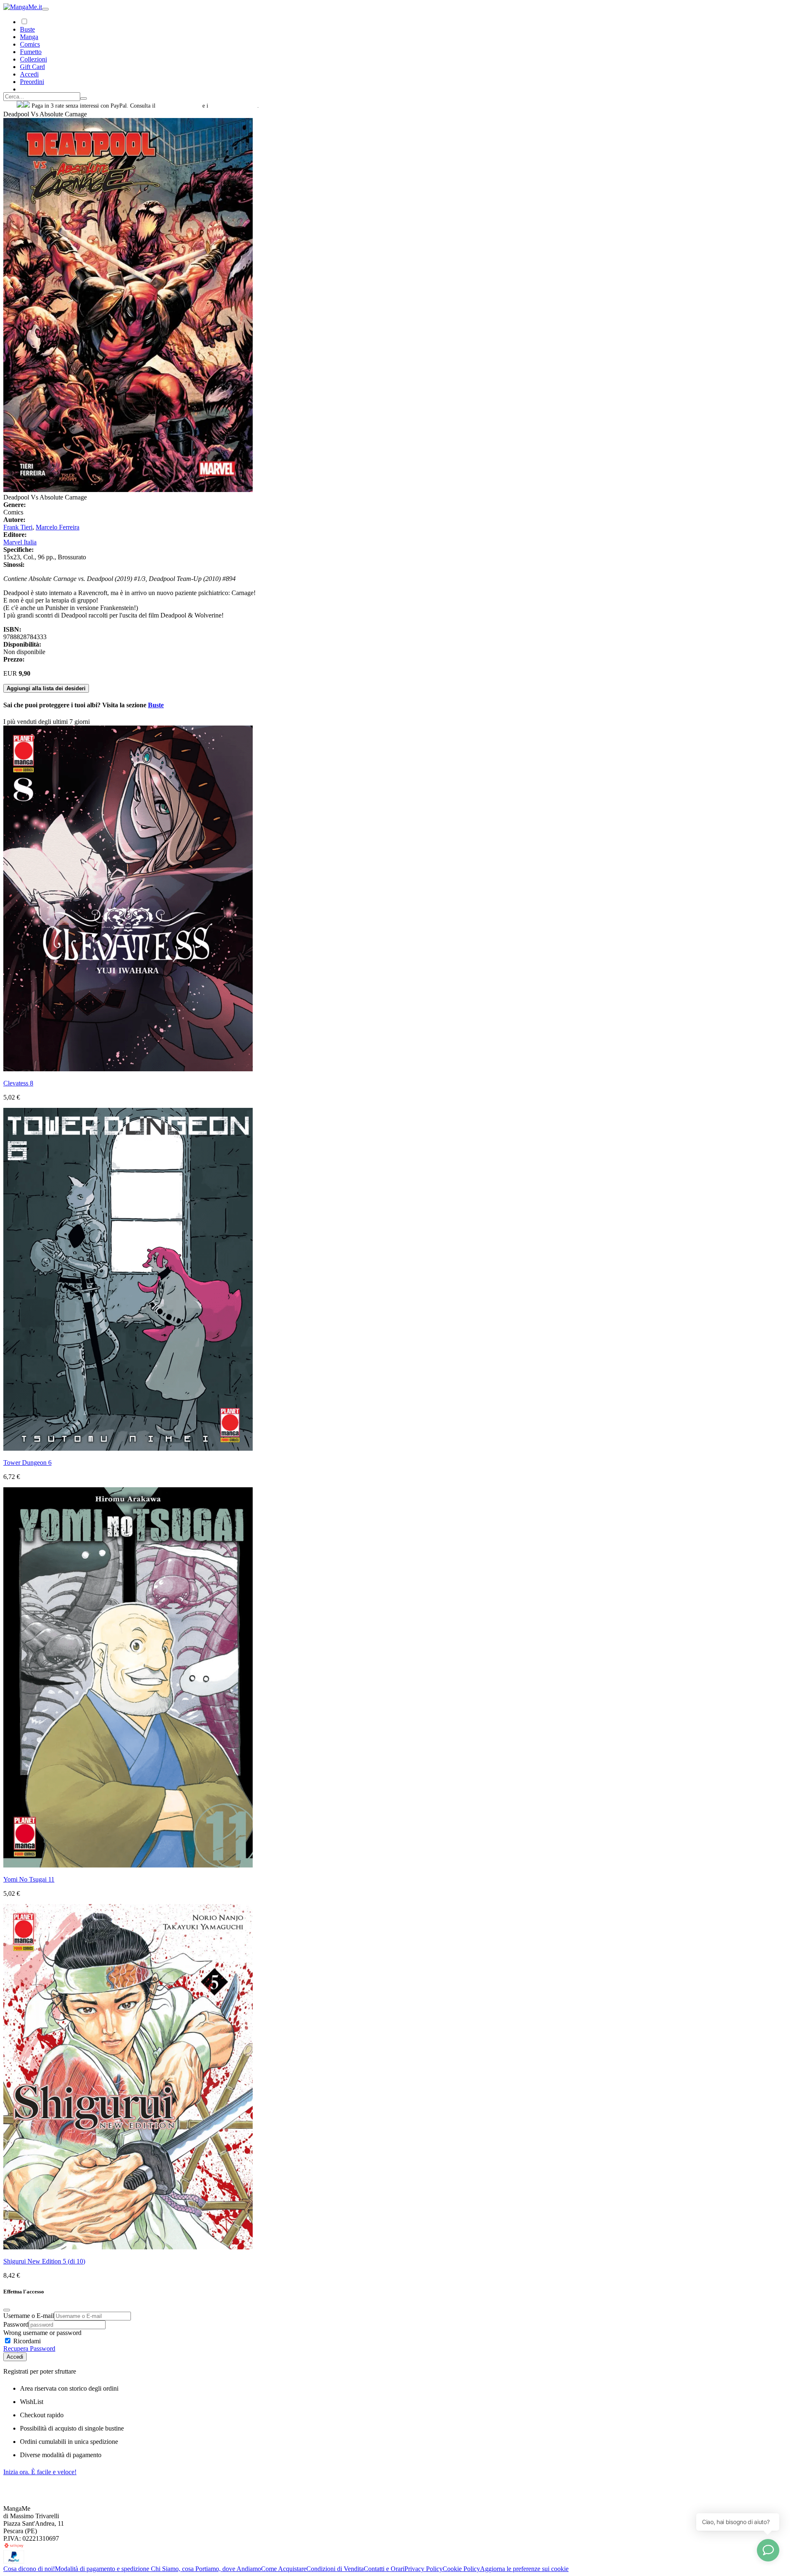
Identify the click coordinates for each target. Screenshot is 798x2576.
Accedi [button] (29, 74)
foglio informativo (179, 106)
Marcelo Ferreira (58, 527)
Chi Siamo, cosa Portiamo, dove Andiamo (206, 2569)
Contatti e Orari (384, 2569)
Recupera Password (29, 2348)
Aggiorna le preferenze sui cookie (524, 2569)
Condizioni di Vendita (335, 2569)
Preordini (32, 82)
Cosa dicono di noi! (29, 2569)
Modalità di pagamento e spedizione (103, 2569)
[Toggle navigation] (45, 9)
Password (16, 2324)
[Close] (7, 2310)
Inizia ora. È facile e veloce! (40, 2472)
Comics (30, 44)
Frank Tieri (18, 527)
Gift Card (32, 67)
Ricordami (26, 2341)
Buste (27, 29)
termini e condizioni (234, 106)
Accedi (15, 2357)
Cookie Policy (461, 2569)
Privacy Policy (424, 2569)
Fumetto (31, 52)
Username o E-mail (29, 2316)
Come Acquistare (284, 2569)
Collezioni (33, 59)
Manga (29, 37)
